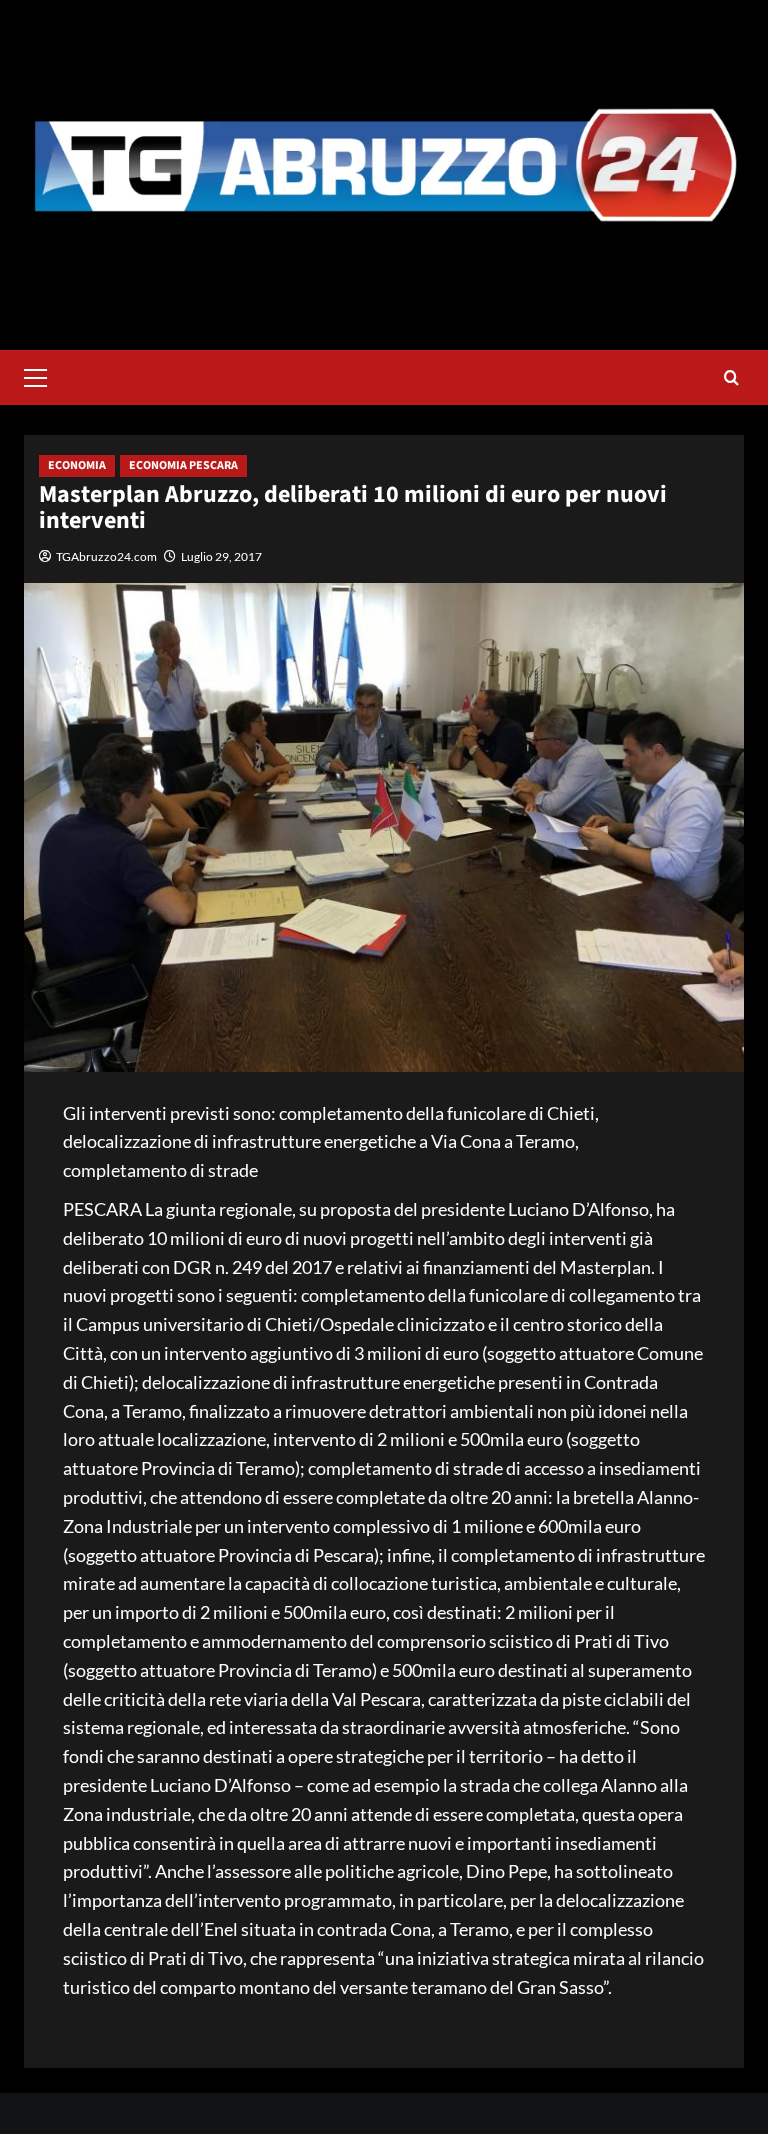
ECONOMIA (77, 465)
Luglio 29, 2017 (221, 556)
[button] (44, 375)
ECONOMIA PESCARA (183, 465)
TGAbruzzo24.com (106, 556)
